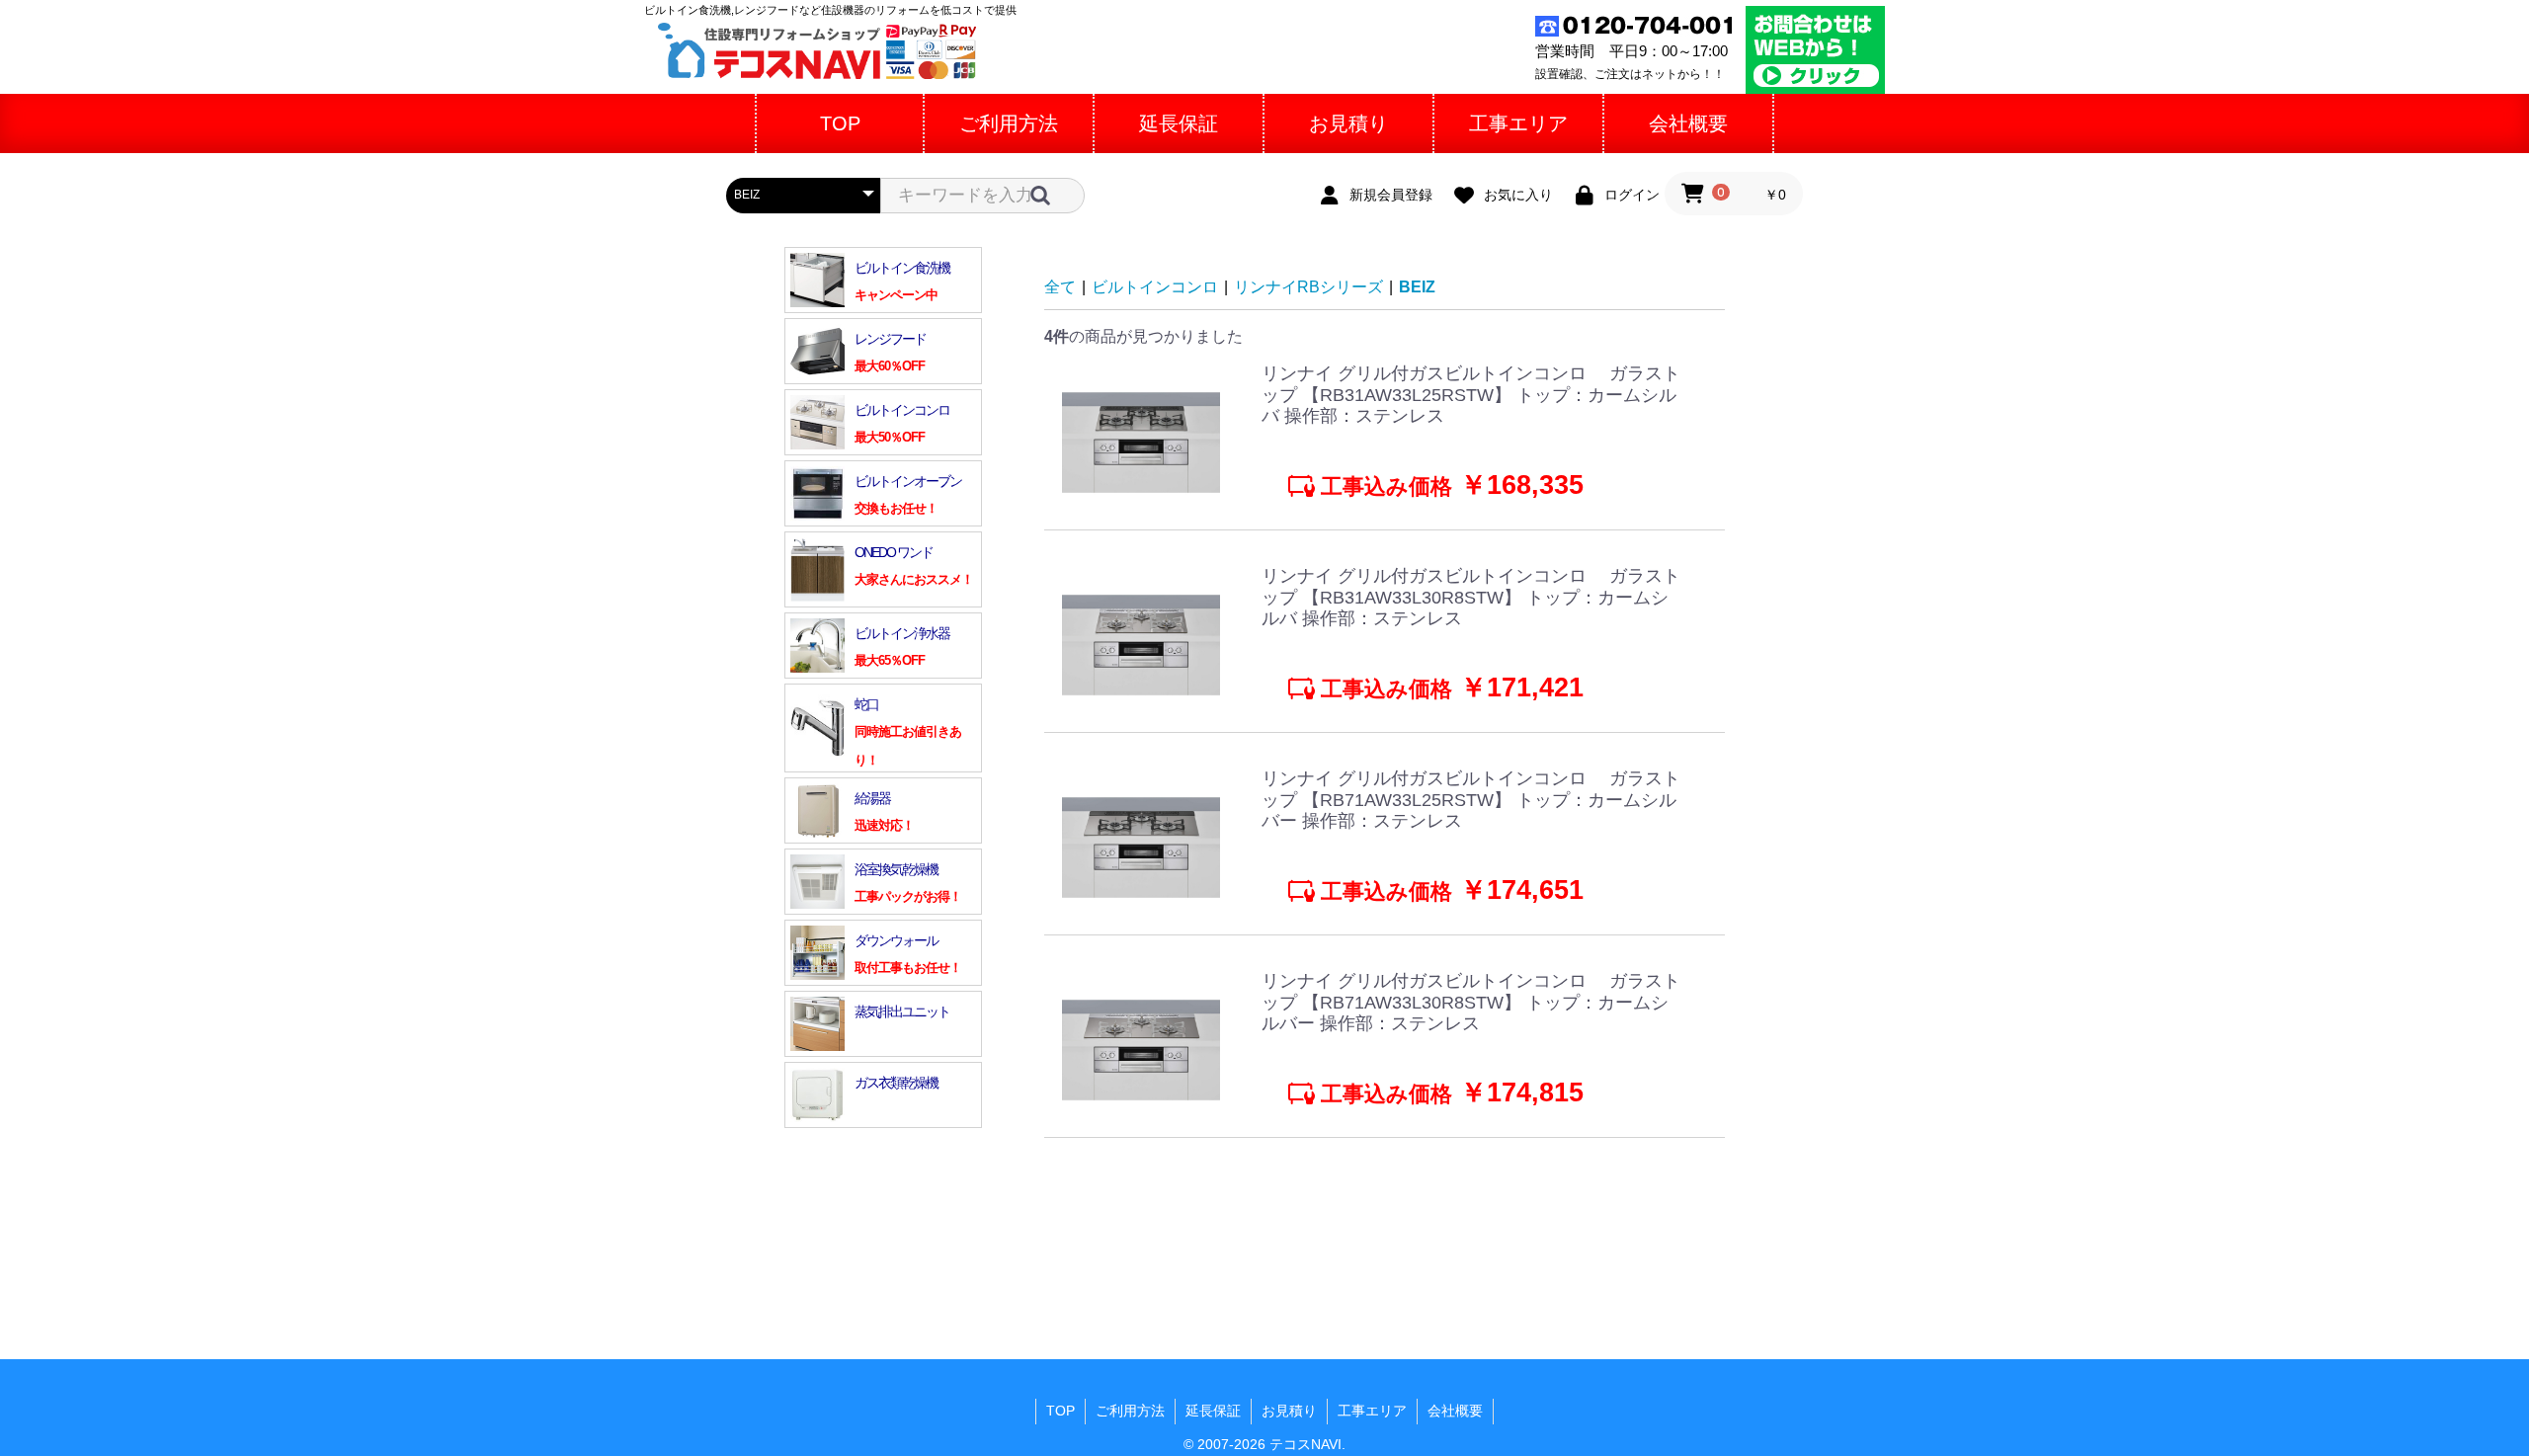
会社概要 (1455, 1411)
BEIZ (1417, 287)
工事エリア (1372, 1411)
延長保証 (1213, 1411)
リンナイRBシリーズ (1308, 287)
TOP (1061, 1411)
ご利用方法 (1130, 1411)
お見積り (1289, 1411)
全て (1060, 287)
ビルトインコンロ (1155, 287)
